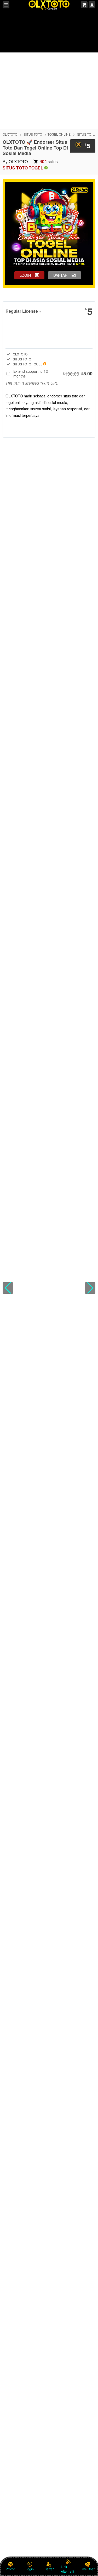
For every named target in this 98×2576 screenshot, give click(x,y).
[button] (8, 1288)
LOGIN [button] (25, 275)
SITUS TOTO (33, 134)
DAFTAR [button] (60, 275)
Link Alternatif (68, 2569)
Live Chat (88, 2569)
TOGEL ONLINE (59, 134)
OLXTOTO (10, 134)
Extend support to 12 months (53, 374)
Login (30, 2569)
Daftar (49, 2569)
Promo (10, 2569)
